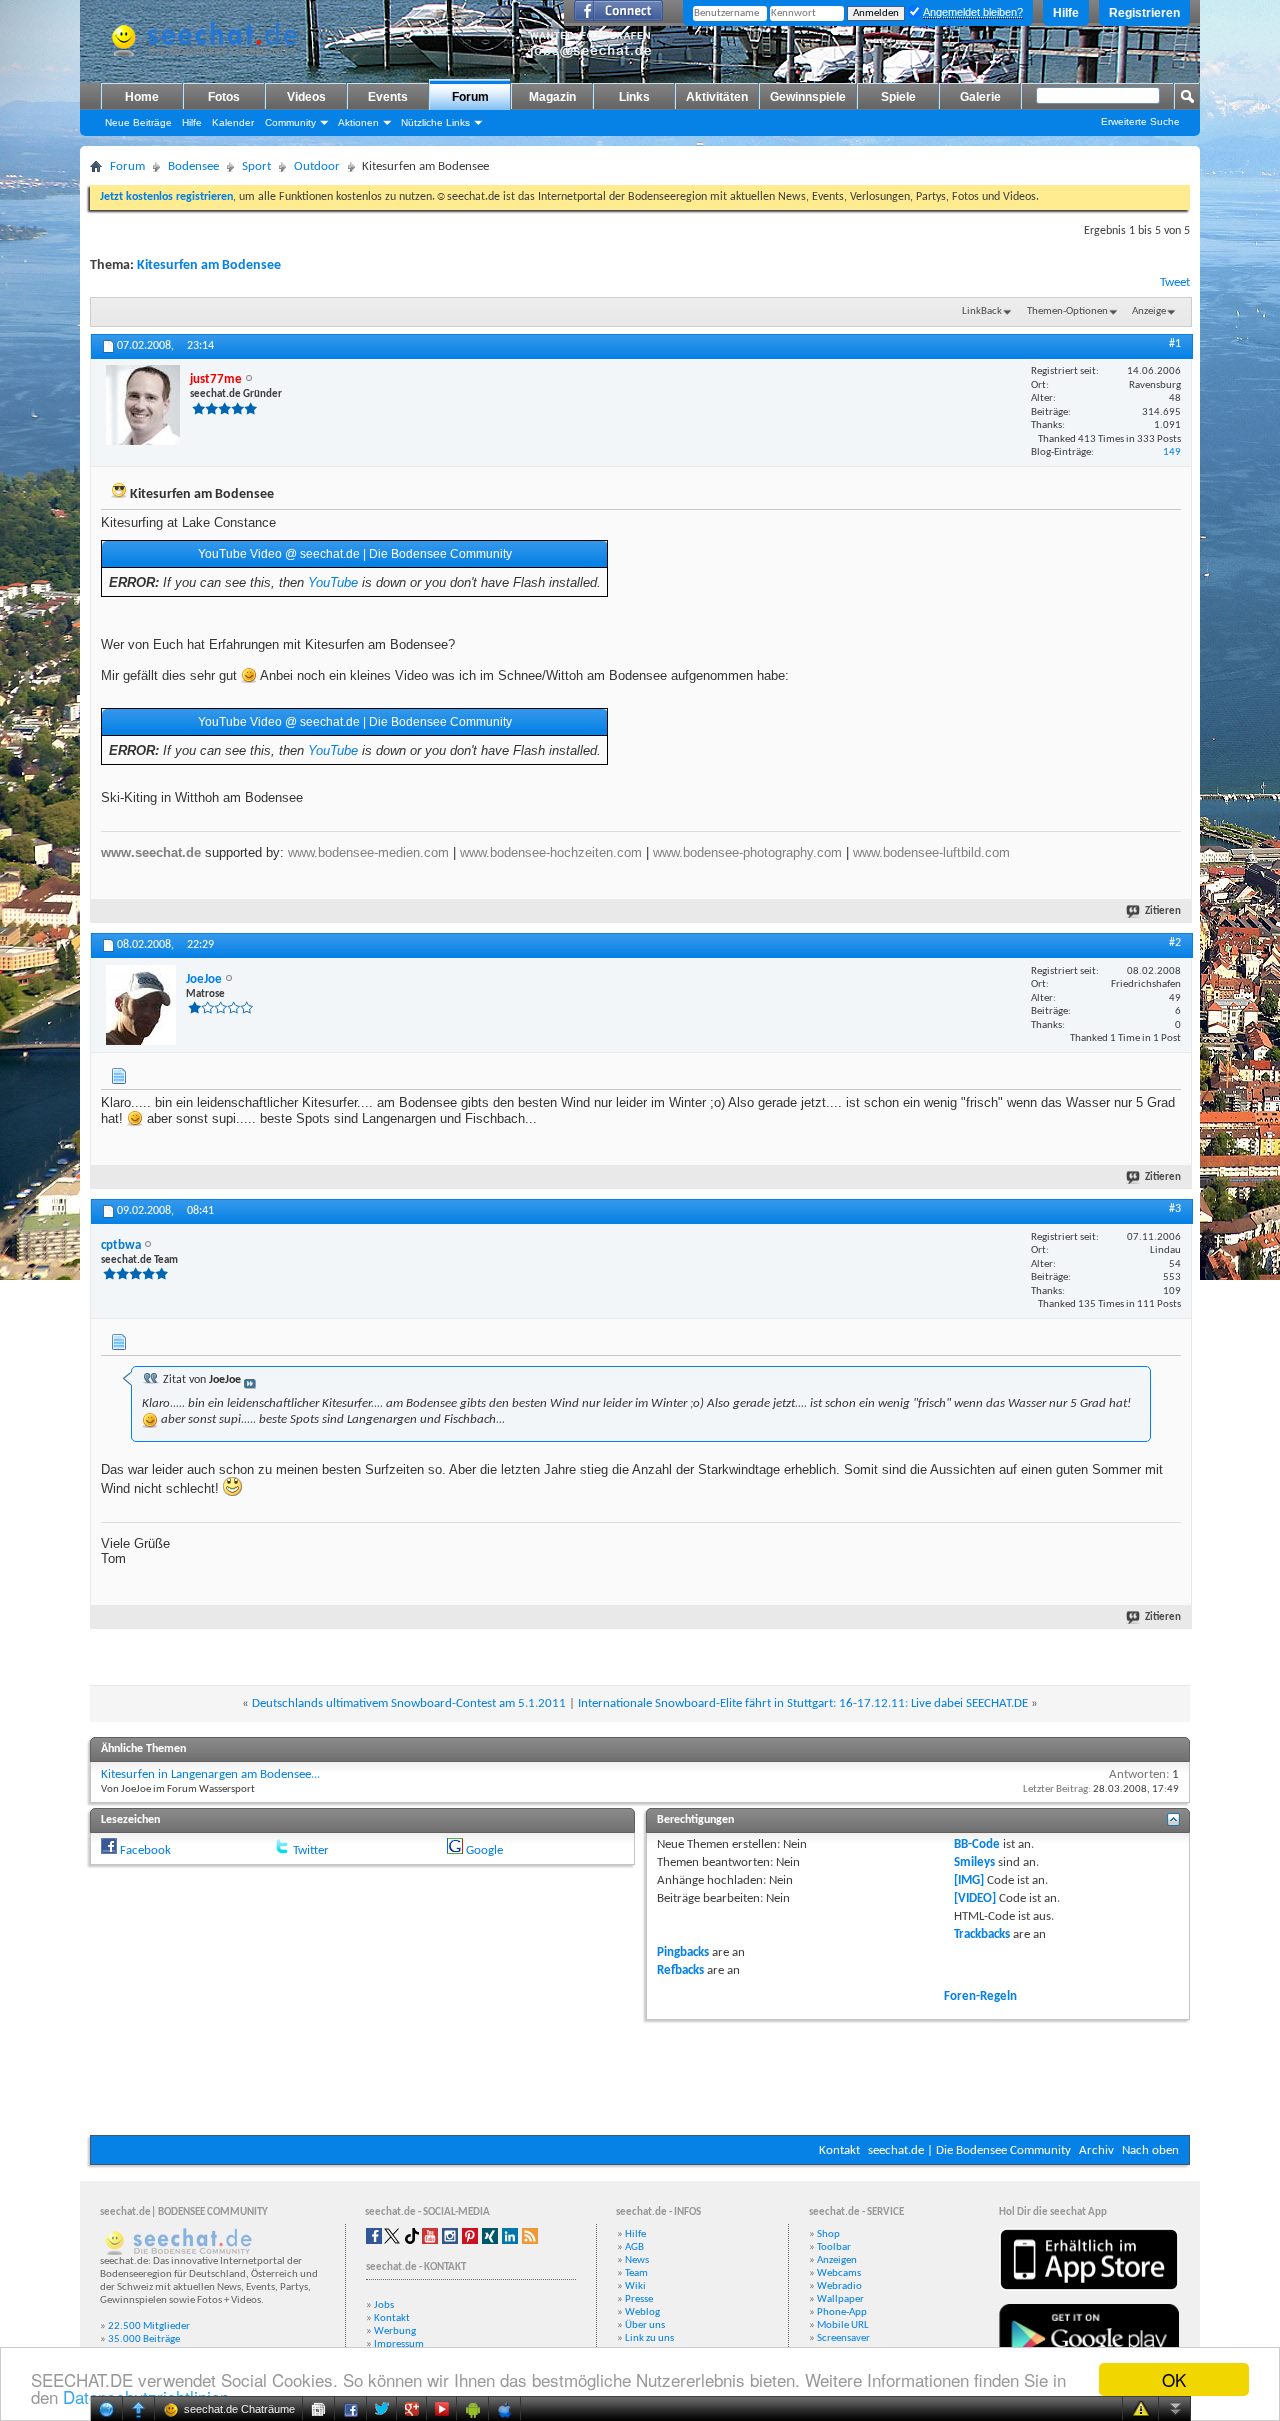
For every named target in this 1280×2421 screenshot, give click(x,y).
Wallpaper (840, 2299)
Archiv (1096, 2150)
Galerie (980, 97)
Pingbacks (683, 1952)
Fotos (224, 97)
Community (290, 122)
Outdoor (317, 166)
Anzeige (1149, 311)
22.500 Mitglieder (149, 2326)
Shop (828, 2234)
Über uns (645, 2325)
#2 (1175, 943)
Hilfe (1066, 13)
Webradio (839, 2286)
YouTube (333, 582)
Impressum (399, 2344)
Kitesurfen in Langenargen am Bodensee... (210, 1774)
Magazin (552, 97)
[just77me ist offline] (143, 405)
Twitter (311, 1850)
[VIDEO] (975, 1898)
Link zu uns (649, 2338)
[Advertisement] (640, 2075)
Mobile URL (843, 2325)
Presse (639, 2299)
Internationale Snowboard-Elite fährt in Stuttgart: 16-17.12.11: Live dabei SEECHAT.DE (803, 1703)
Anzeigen (837, 2260)
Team (636, 2273)
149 (1172, 452)
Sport (256, 166)
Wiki (635, 2286)
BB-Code (977, 1844)
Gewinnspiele (808, 97)
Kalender (233, 122)
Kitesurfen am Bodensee (209, 265)
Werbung (395, 2331)
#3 (1175, 1209)
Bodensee (193, 166)
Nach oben (1150, 2150)
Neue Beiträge (138, 122)
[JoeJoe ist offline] (141, 1005)
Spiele (898, 97)
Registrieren (1144, 13)
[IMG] (969, 1880)
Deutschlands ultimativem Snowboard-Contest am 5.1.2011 (409, 1703)
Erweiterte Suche (1140, 121)
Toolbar (834, 2247)
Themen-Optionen (1067, 311)
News (637, 2260)
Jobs (384, 2305)
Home (142, 97)
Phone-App (842, 2312)
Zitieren (1163, 911)
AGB (634, 2247)
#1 (1175, 344)
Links (634, 97)
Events (388, 97)
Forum (470, 97)
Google (484, 1850)
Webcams (839, 2273)
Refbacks (680, 1970)
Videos (306, 97)
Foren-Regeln (980, 1996)
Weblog (642, 2312)
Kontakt (839, 2150)
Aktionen (358, 122)
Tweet (1175, 282)
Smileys (974, 1862)
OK (1174, 2379)
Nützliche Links (435, 122)
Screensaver (843, 2338)
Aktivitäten (717, 97)
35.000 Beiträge (144, 2339)
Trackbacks (982, 1934)
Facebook (145, 1850)
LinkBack (982, 311)
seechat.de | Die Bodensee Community (969, 2150)
